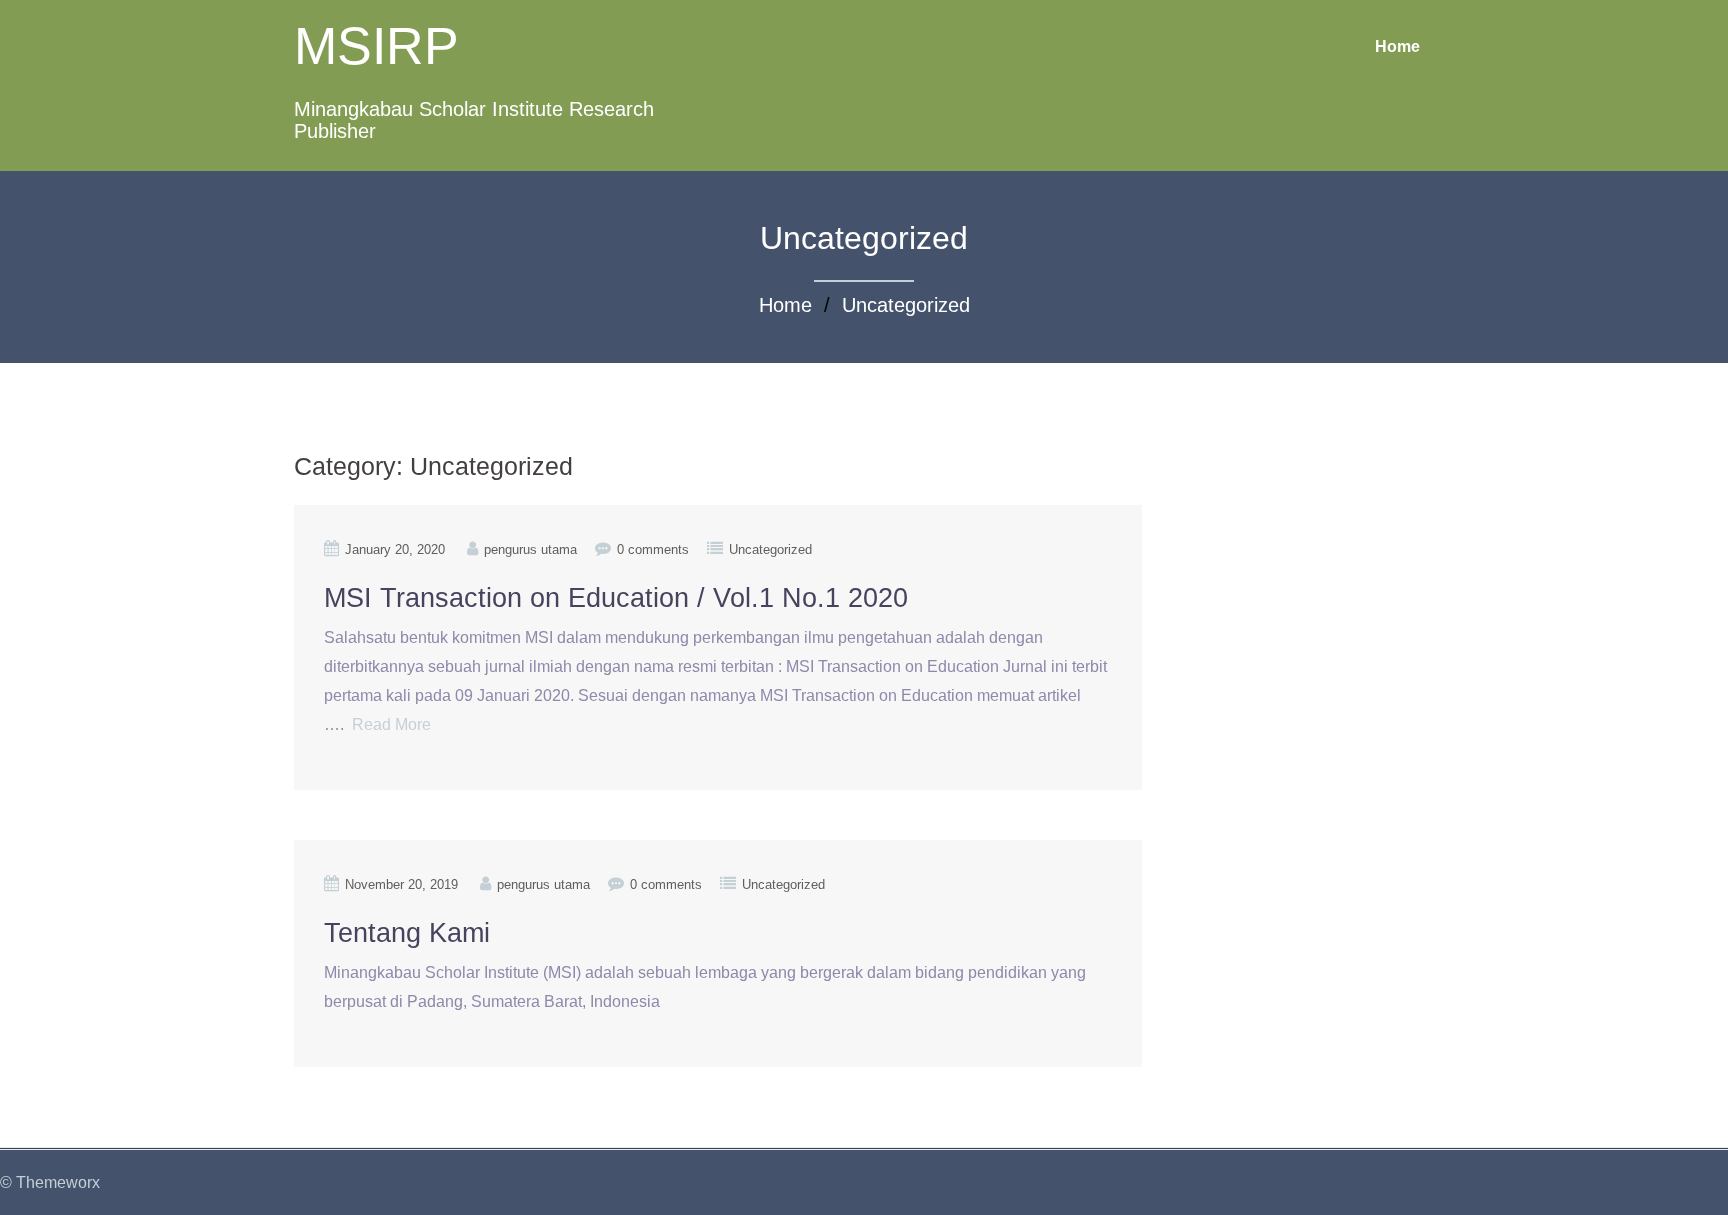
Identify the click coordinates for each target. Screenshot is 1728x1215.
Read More (391, 724)
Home (1397, 46)
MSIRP (376, 46)
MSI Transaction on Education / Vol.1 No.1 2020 (616, 598)
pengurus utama (530, 549)
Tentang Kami (407, 933)
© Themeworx (50, 1182)
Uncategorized (906, 305)
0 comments (653, 549)
